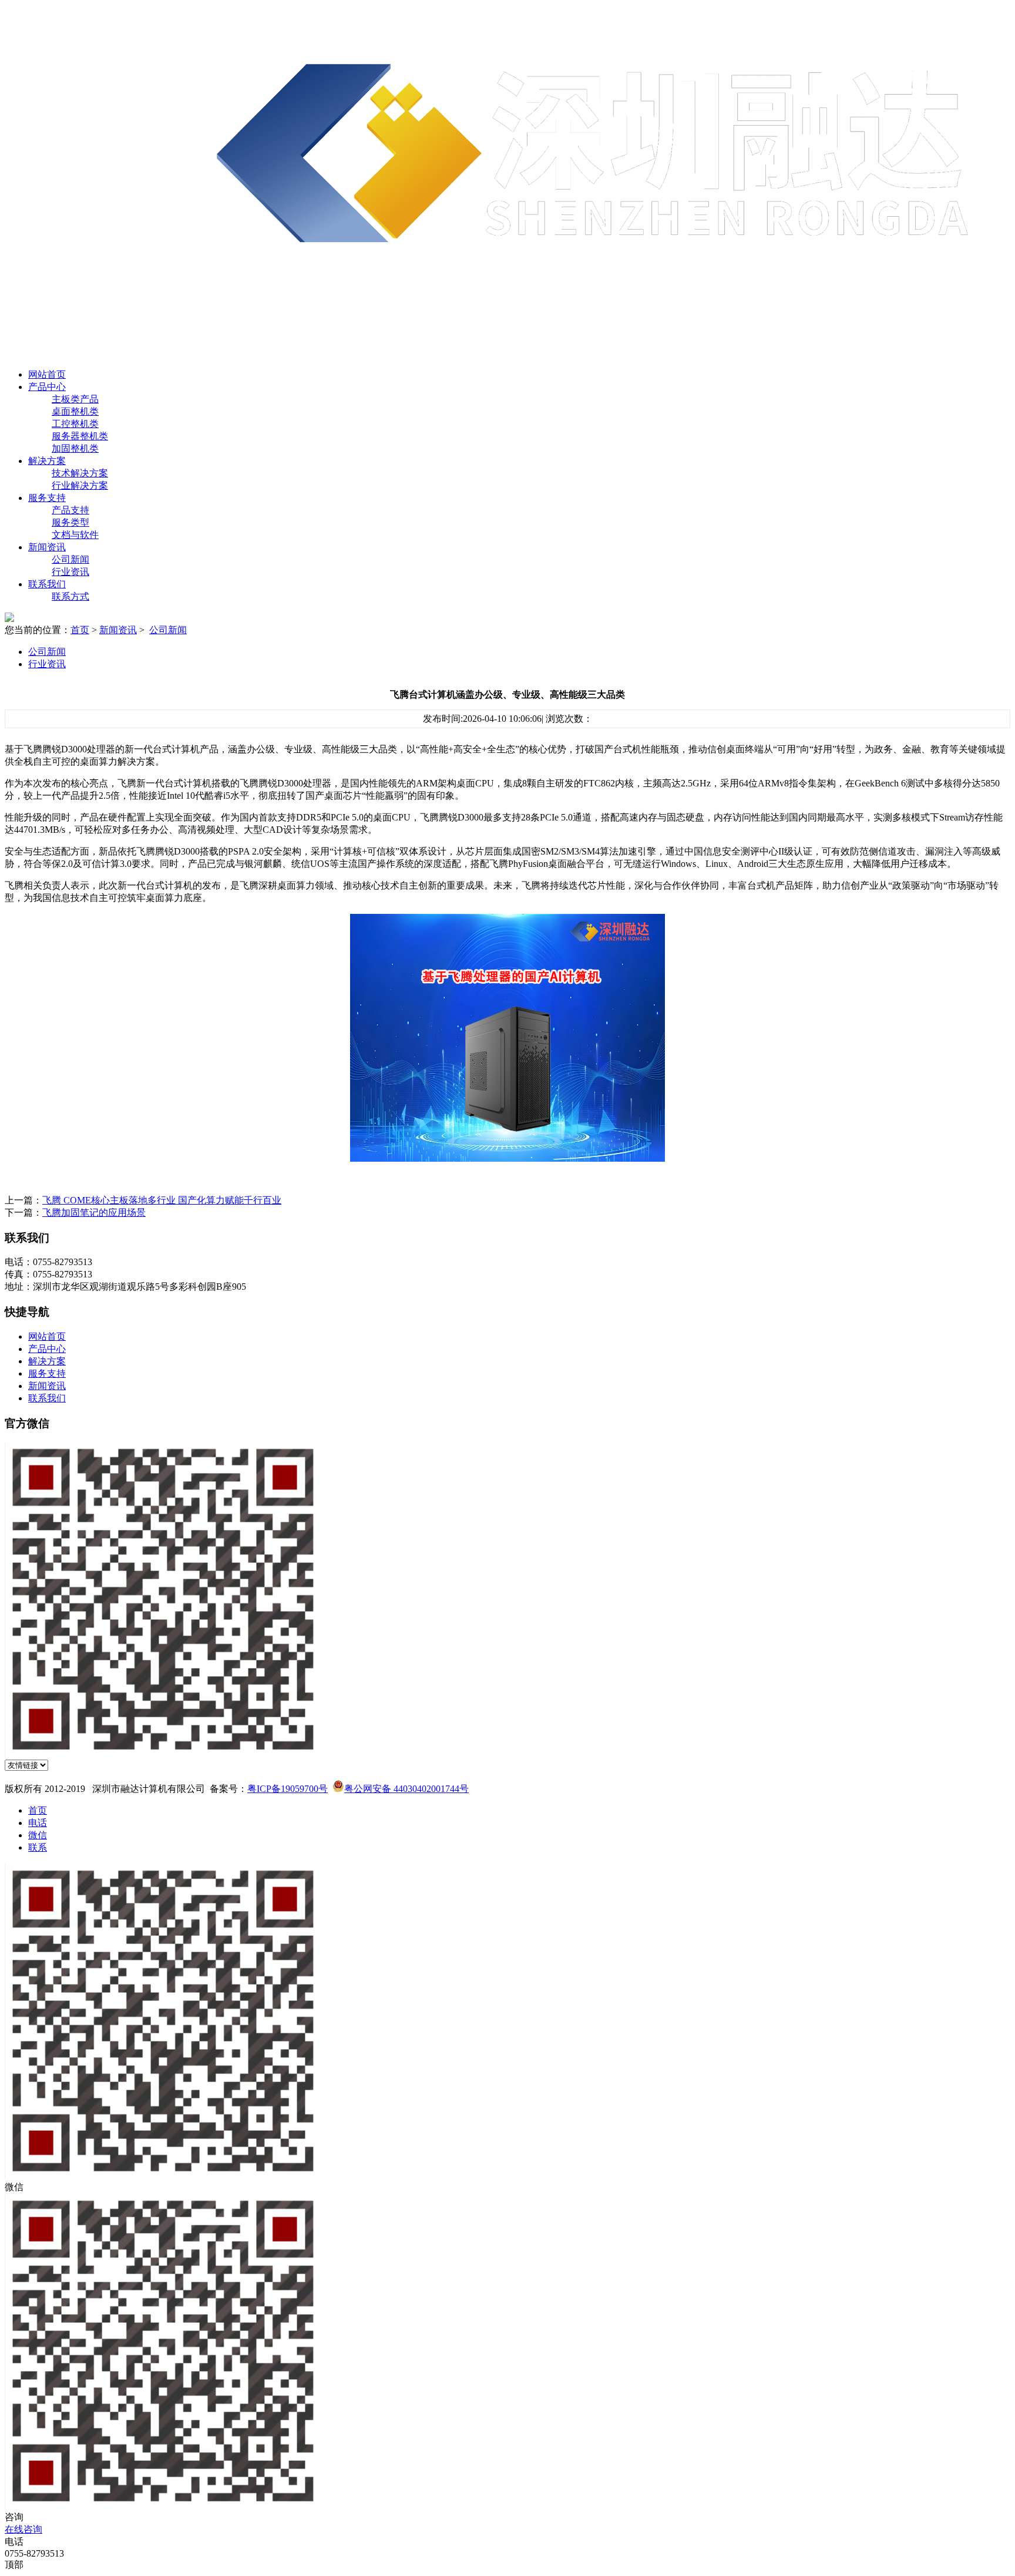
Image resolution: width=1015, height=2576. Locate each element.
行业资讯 (70, 572)
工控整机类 (75, 424)
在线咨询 (23, 2529)
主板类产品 (75, 399)
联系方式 (70, 596)
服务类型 (70, 522)
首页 (80, 630)
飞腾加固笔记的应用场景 (94, 1213)
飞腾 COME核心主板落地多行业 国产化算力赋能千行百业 (162, 1200)
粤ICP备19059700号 (288, 1789)
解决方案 (47, 461)
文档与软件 (75, 535)
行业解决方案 (80, 485)
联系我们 (47, 584)
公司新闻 (70, 559)
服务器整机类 (80, 436)
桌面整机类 (75, 411)
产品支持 (70, 510)
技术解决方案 (80, 473)
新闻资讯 (47, 547)
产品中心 (47, 387)
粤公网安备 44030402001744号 (406, 1789)
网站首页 (47, 374)
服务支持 (47, 498)
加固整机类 (75, 448)
